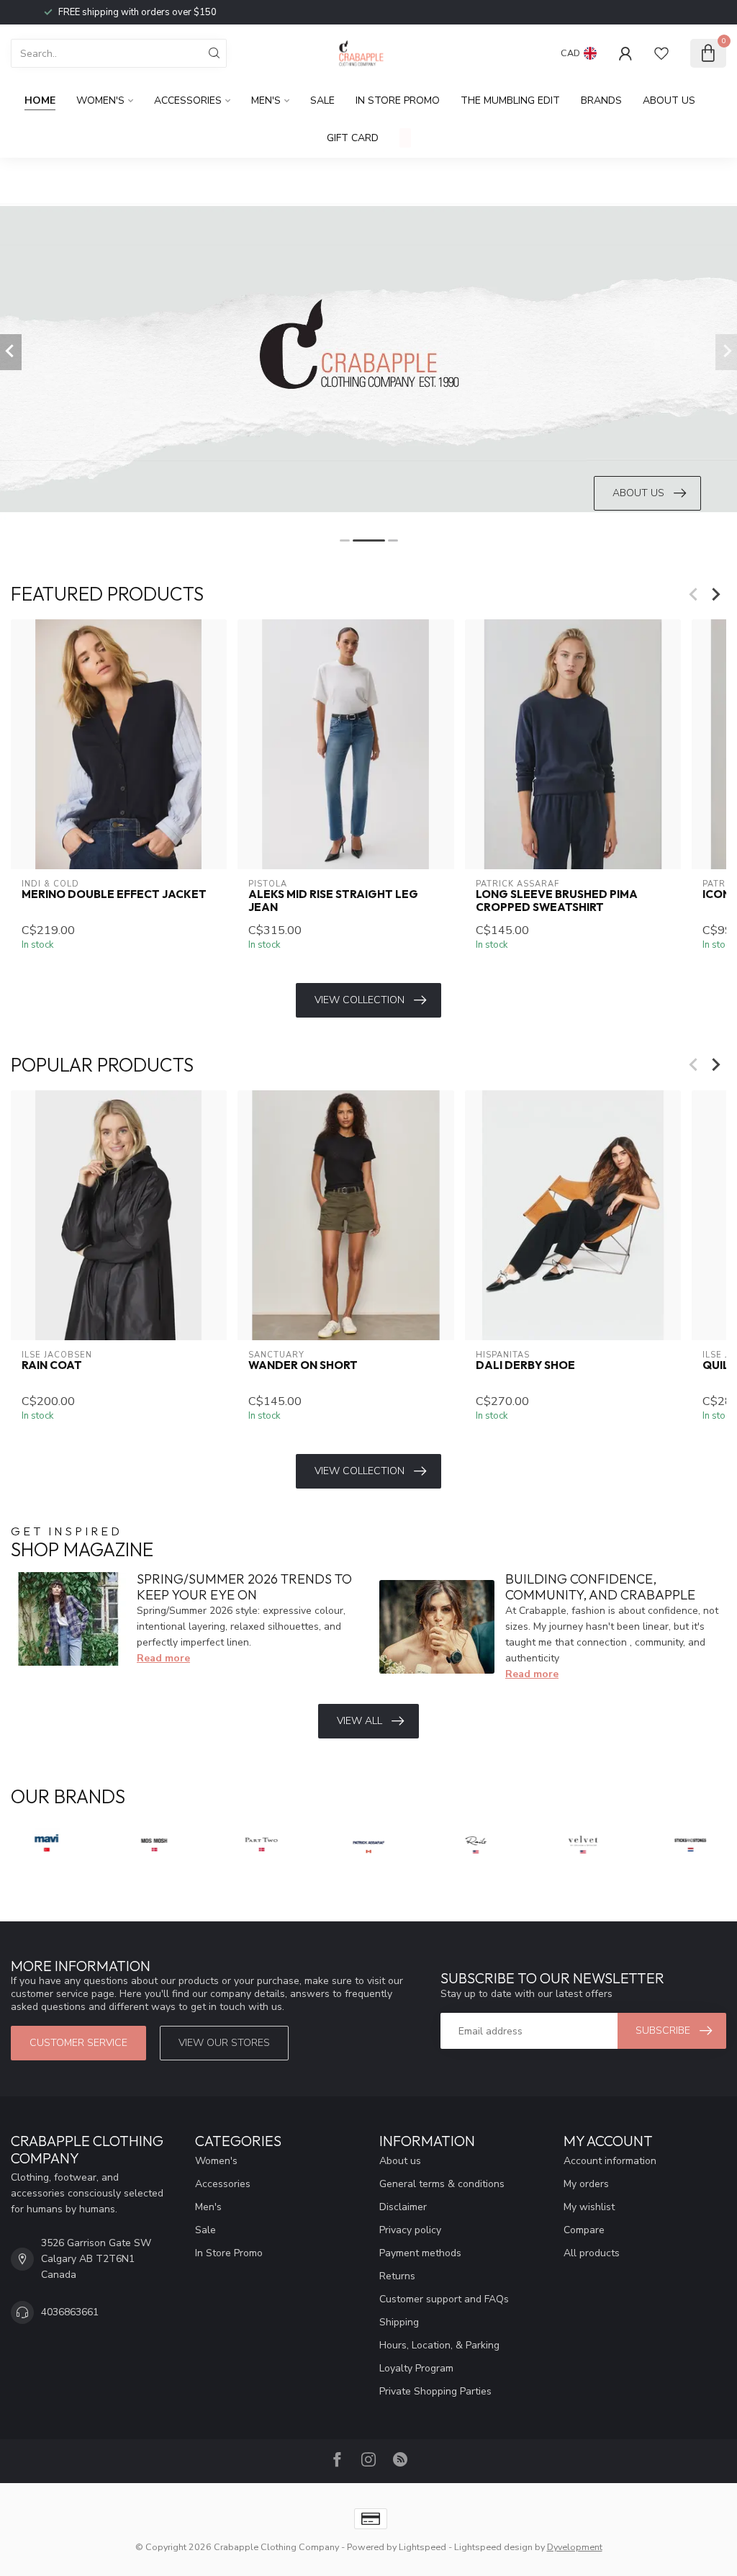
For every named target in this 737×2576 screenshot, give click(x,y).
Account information (610, 2161)
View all (360, 1721)
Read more (163, 1658)
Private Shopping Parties (435, 2391)
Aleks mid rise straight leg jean (333, 901)
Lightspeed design (493, 2547)
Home (40, 100)
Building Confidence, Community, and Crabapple (600, 1587)
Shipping (399, 2322)
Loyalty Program (416, 2368)
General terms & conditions (442, 2184)
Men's (266, 100)
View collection (360, 1000)
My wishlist (589, 2207)
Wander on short (303, 1365)
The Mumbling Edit (510, 100)
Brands (601, 100)
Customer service (78, 2043)
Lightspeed (422, 2547)
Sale (322, 100)
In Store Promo (398, 100)
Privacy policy (410, 2230)
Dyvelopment (575, 2547)
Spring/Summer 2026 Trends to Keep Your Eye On (244, 1587)
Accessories (188, 100)
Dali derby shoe (525, 1365)
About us (400, 2161)
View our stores (224, 2043)
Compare (584, 2230)
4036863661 (70, 2312)
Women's (100, 100)
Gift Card (353, 138)
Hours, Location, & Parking (439, 2345)
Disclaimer (403, 2207)
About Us (669, 100)
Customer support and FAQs (444, 2299)
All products (592, 2253)
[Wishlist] (661, 53)
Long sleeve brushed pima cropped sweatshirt (557, 901)
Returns (397, 2276)
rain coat (52, 1365)
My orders (586, 2184)
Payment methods (420, 2253)
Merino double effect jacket (114, 894)
